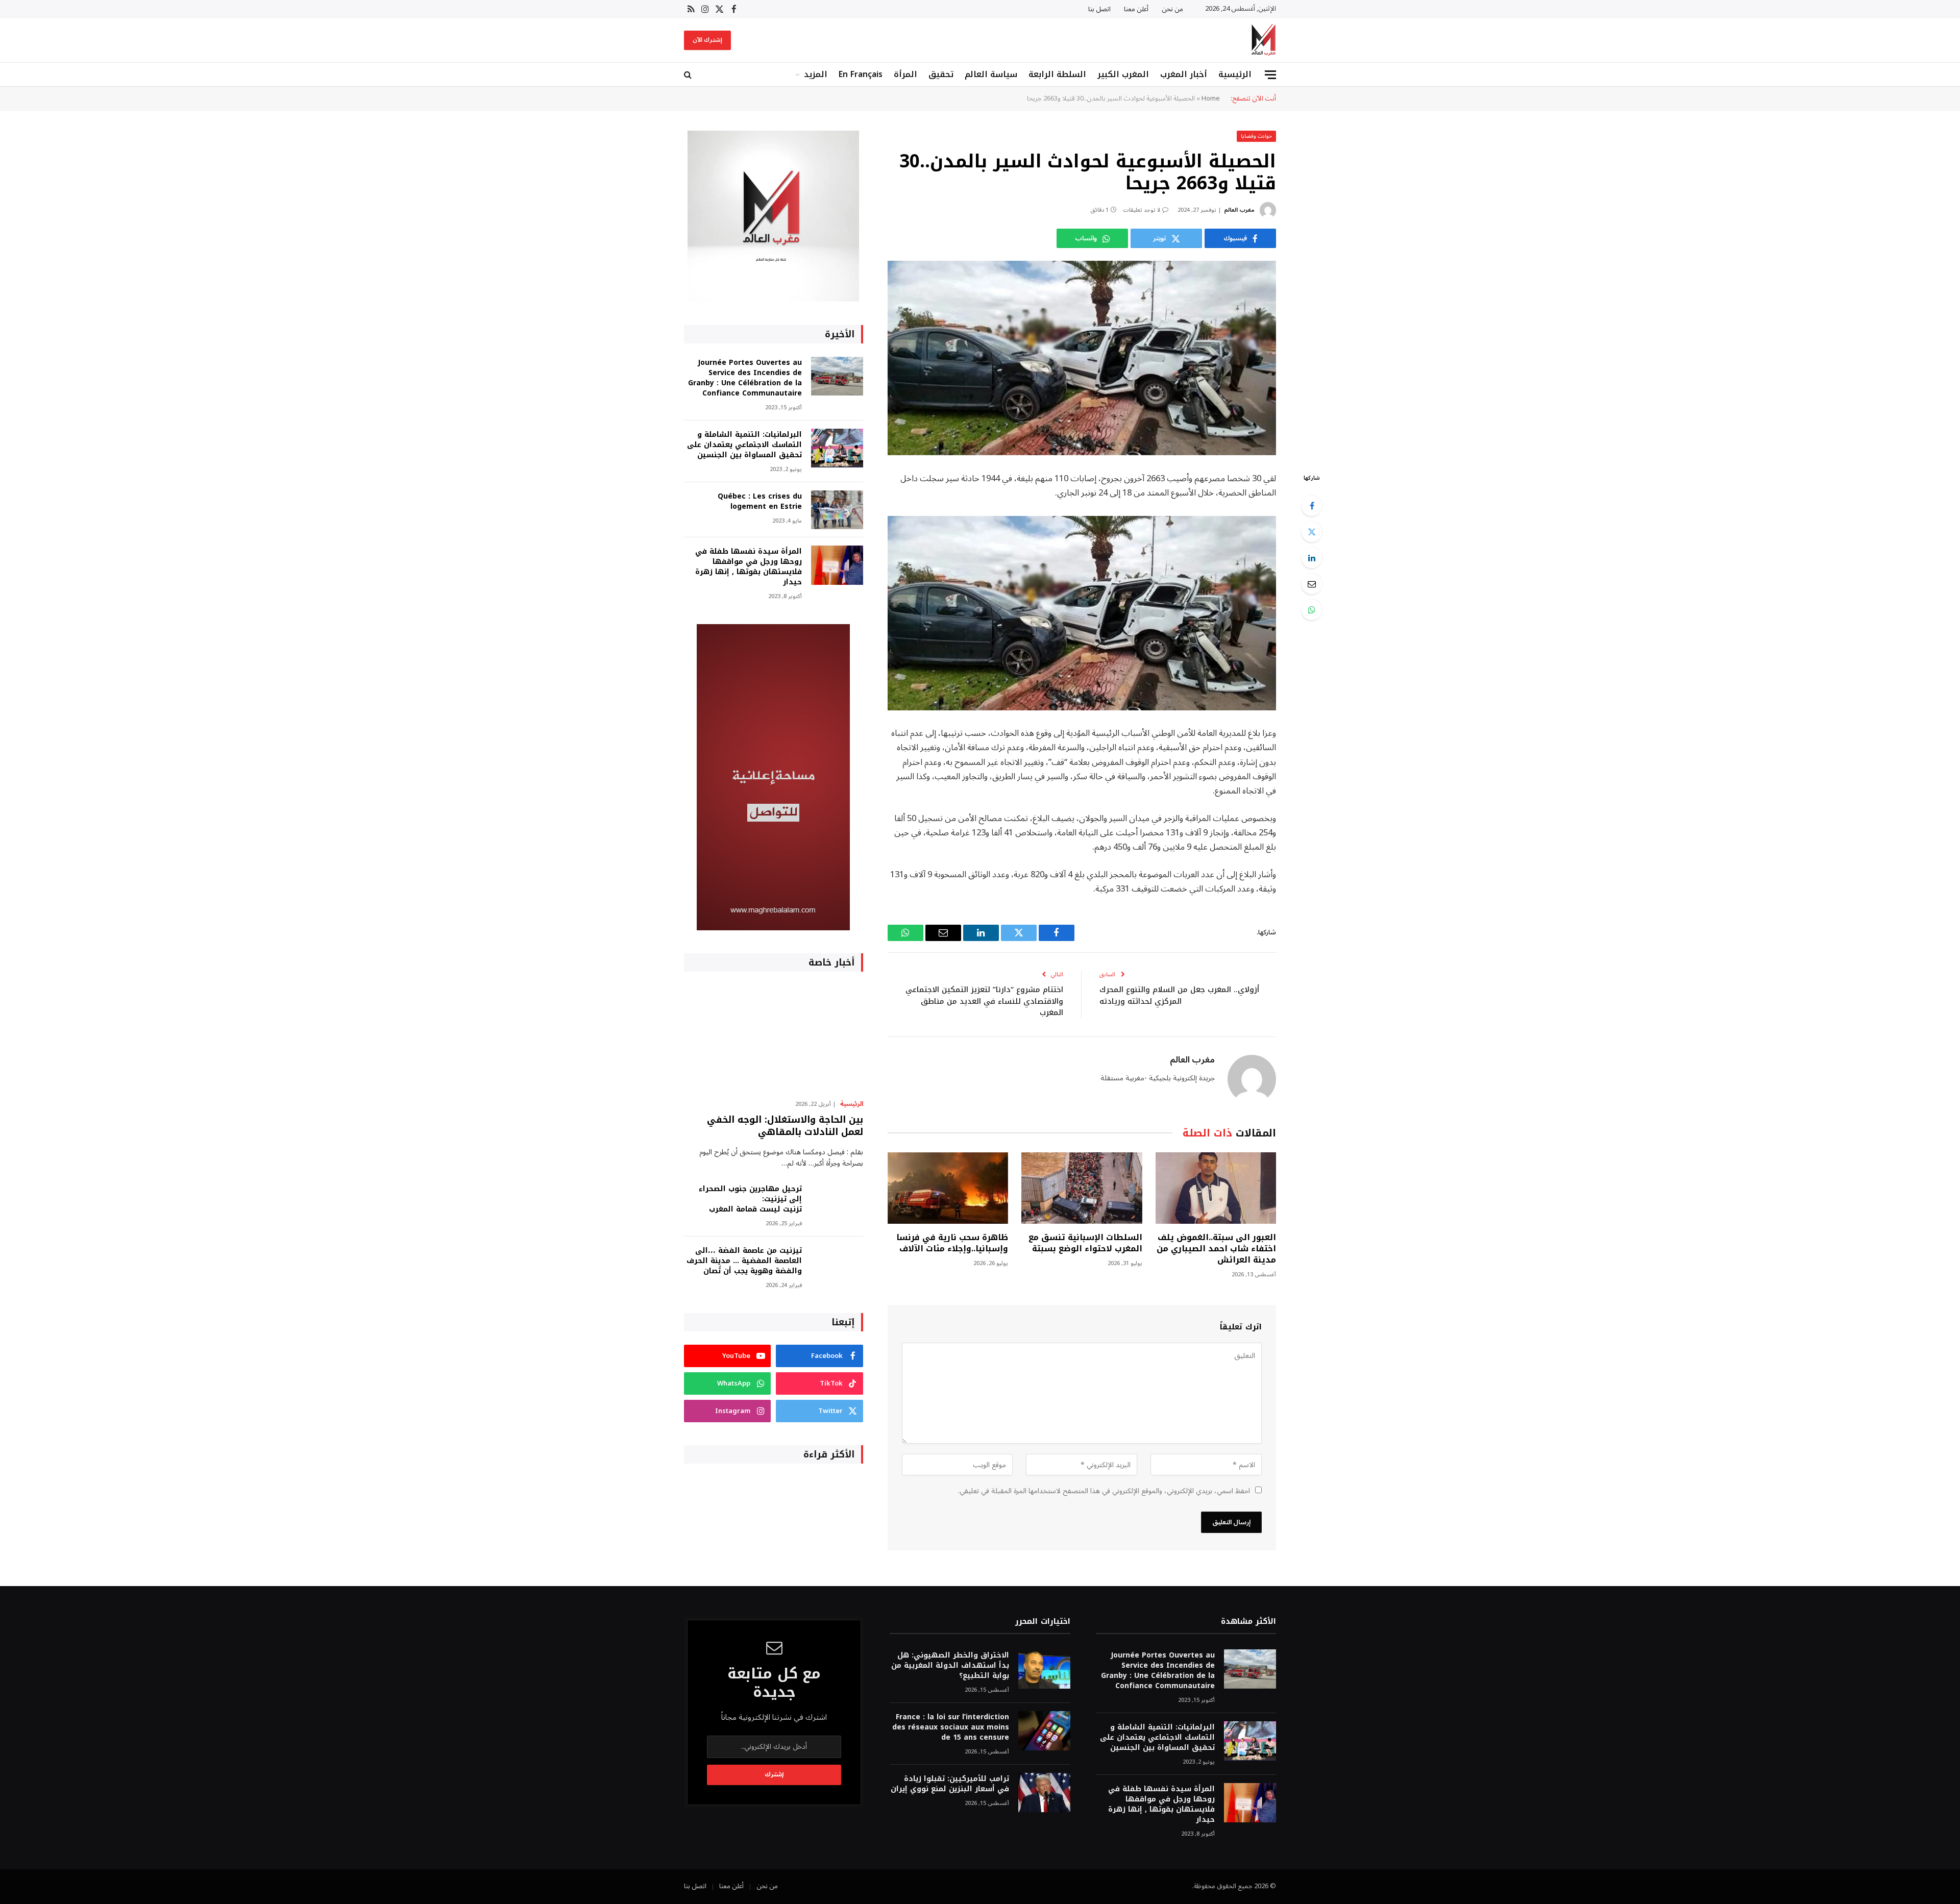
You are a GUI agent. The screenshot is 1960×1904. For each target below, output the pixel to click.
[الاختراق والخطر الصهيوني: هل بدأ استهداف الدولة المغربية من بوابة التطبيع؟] (1044, 1669)
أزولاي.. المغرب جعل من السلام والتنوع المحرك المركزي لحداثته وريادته (1179, 995)
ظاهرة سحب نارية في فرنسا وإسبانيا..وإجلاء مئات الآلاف (952, 1243)
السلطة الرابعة (1057, 74)
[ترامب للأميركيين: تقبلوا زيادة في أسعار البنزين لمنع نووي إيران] (1044, 1792)
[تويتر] (1312, 532)
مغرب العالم (1239, 210)
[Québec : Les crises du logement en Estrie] (837, 510)
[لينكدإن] (1312, 558)
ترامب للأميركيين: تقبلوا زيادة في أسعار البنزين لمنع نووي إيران (950, 1784)
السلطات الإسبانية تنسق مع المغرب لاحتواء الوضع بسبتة (1085, 1243)
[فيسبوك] (1312, 506)
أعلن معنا (1136, 9)
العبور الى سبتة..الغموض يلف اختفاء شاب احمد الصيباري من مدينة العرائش (1216, 1248)
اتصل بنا (1099, 9)
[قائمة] (1270, 75)
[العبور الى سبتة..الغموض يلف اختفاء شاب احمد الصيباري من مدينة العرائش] (1216, 1188)
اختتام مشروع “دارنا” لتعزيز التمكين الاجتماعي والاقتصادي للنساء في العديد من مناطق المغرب (984, 1001)
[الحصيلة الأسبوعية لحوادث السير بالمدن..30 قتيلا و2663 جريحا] (1082, 358)
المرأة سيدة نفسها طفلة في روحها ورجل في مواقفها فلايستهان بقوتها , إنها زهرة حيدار (749, 567)
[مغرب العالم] (1263, 40)
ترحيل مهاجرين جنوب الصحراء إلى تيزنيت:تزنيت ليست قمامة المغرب (750, 1199)
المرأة (905, 74)
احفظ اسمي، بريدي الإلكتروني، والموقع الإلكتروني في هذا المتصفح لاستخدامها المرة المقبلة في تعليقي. (1104, 1491)
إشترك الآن (707, 40)
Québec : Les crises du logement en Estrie (760, 502)
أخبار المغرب (1184, 74)
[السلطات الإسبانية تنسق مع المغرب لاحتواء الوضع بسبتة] (1082, 1188)
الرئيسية (1235, 74)
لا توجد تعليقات (1142, 210)
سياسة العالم (991, 74)
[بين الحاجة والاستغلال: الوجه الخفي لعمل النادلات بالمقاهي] (774, 1038)
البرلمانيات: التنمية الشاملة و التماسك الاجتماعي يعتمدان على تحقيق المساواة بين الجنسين (744, 445)
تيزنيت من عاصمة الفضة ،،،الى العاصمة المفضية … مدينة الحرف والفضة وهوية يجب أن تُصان (744, 1261)
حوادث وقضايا (1257, 136)
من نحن (1172, 9)
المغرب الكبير (1123, 74)
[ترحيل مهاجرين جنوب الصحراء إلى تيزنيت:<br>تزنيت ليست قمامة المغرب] (837, 1203)
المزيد (816, 74)
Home (1211, 98)
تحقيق (941, 74)
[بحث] (689, 75)
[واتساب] (1312, 610)
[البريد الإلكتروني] (1312, 584)
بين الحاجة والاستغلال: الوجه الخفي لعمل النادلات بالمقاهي (785, 1126)
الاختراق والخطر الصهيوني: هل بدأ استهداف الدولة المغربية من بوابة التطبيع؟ (950, 1666)
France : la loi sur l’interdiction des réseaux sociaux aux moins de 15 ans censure (950, 1727)
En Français (861, 74)
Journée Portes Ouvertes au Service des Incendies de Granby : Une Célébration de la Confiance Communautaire (745, 378)
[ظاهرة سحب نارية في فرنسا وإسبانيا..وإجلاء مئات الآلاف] (948, 1188)
